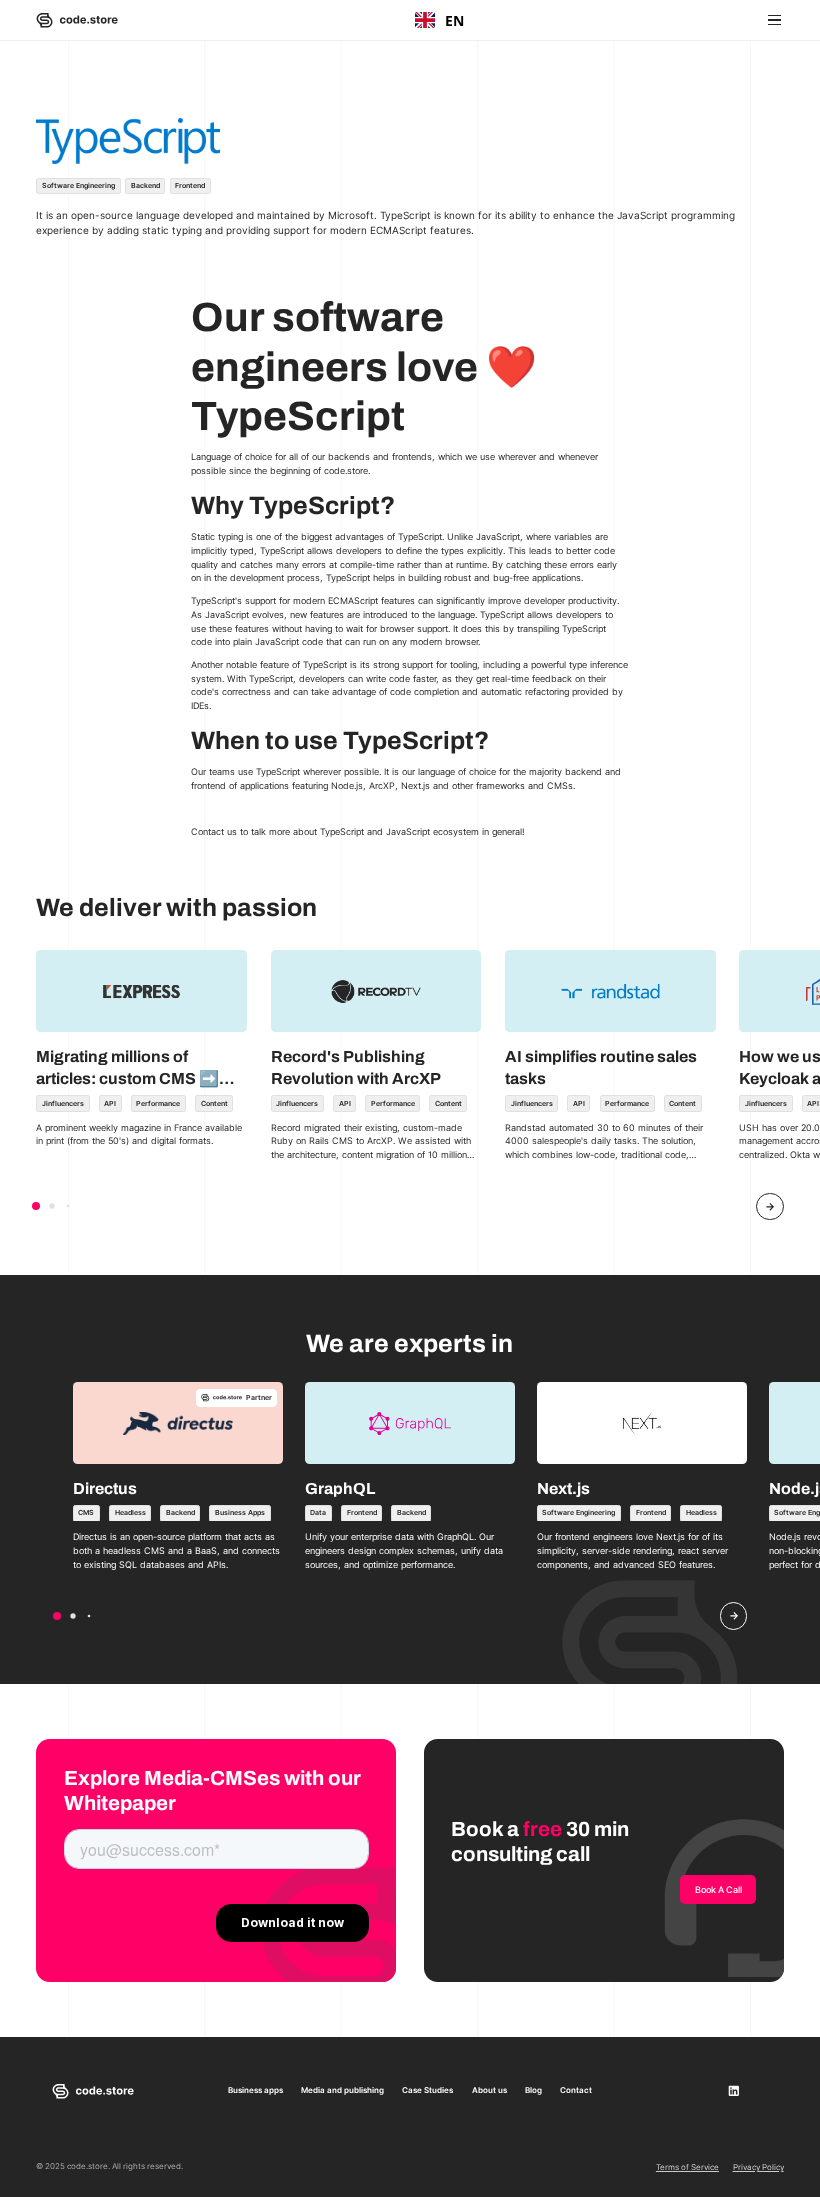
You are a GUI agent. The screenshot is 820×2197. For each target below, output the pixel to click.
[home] (77, 20)
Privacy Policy (758, 2167)
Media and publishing (342, 2090)
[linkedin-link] (734, 2091)
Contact (576, 2090)
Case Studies (427, 2090)
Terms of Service (687, 2167)
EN (454, 20)
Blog (533, 2090)
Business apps (255, 2090)
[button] (772, 19)
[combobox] (439, 20)
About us (489, 2090)
